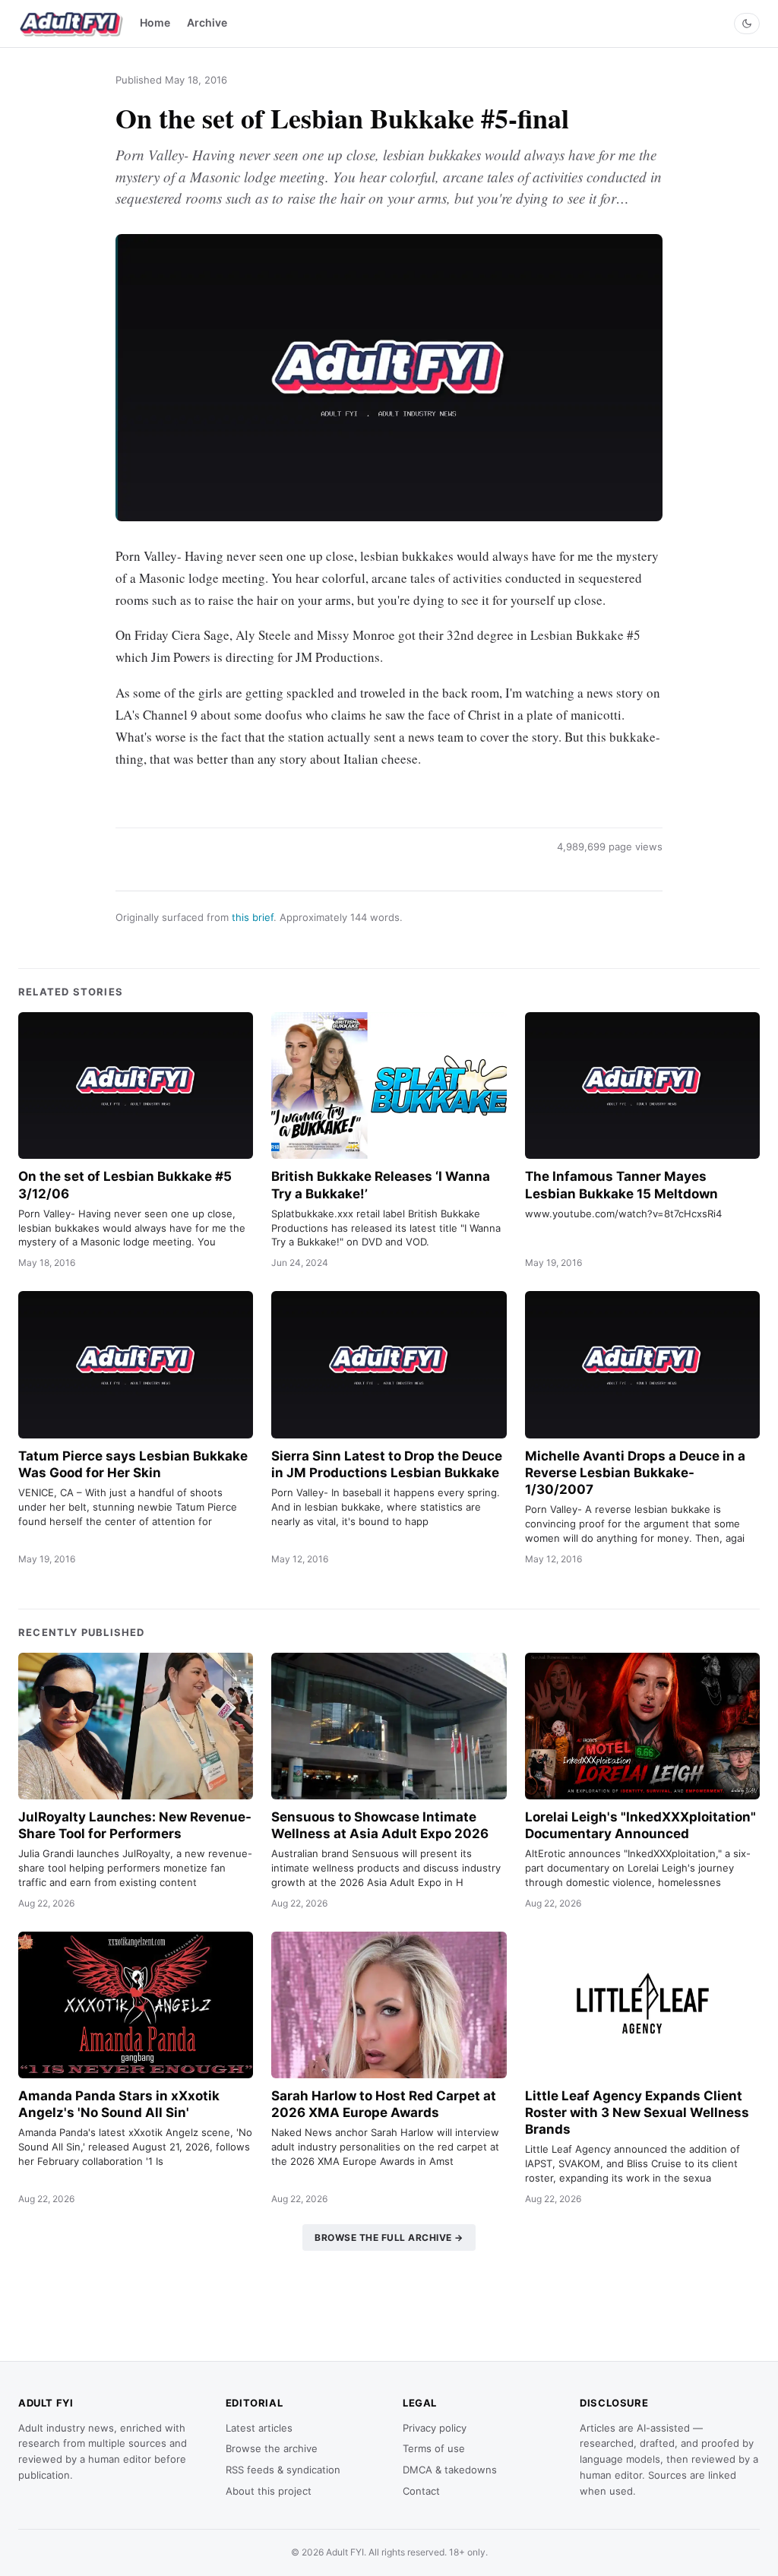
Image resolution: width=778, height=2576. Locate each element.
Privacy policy (435, 2428)
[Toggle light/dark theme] (747, 24)
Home (155, 22)
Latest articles (259, 2428)
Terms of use (434, 2448)
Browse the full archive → (389, 2237)
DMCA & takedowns (450, 2470)
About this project (269, 2491)
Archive (207, 22)
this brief (253, 917)
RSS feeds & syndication (283, 2470)
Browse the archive (272, 2448)
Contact (421, 2491)
